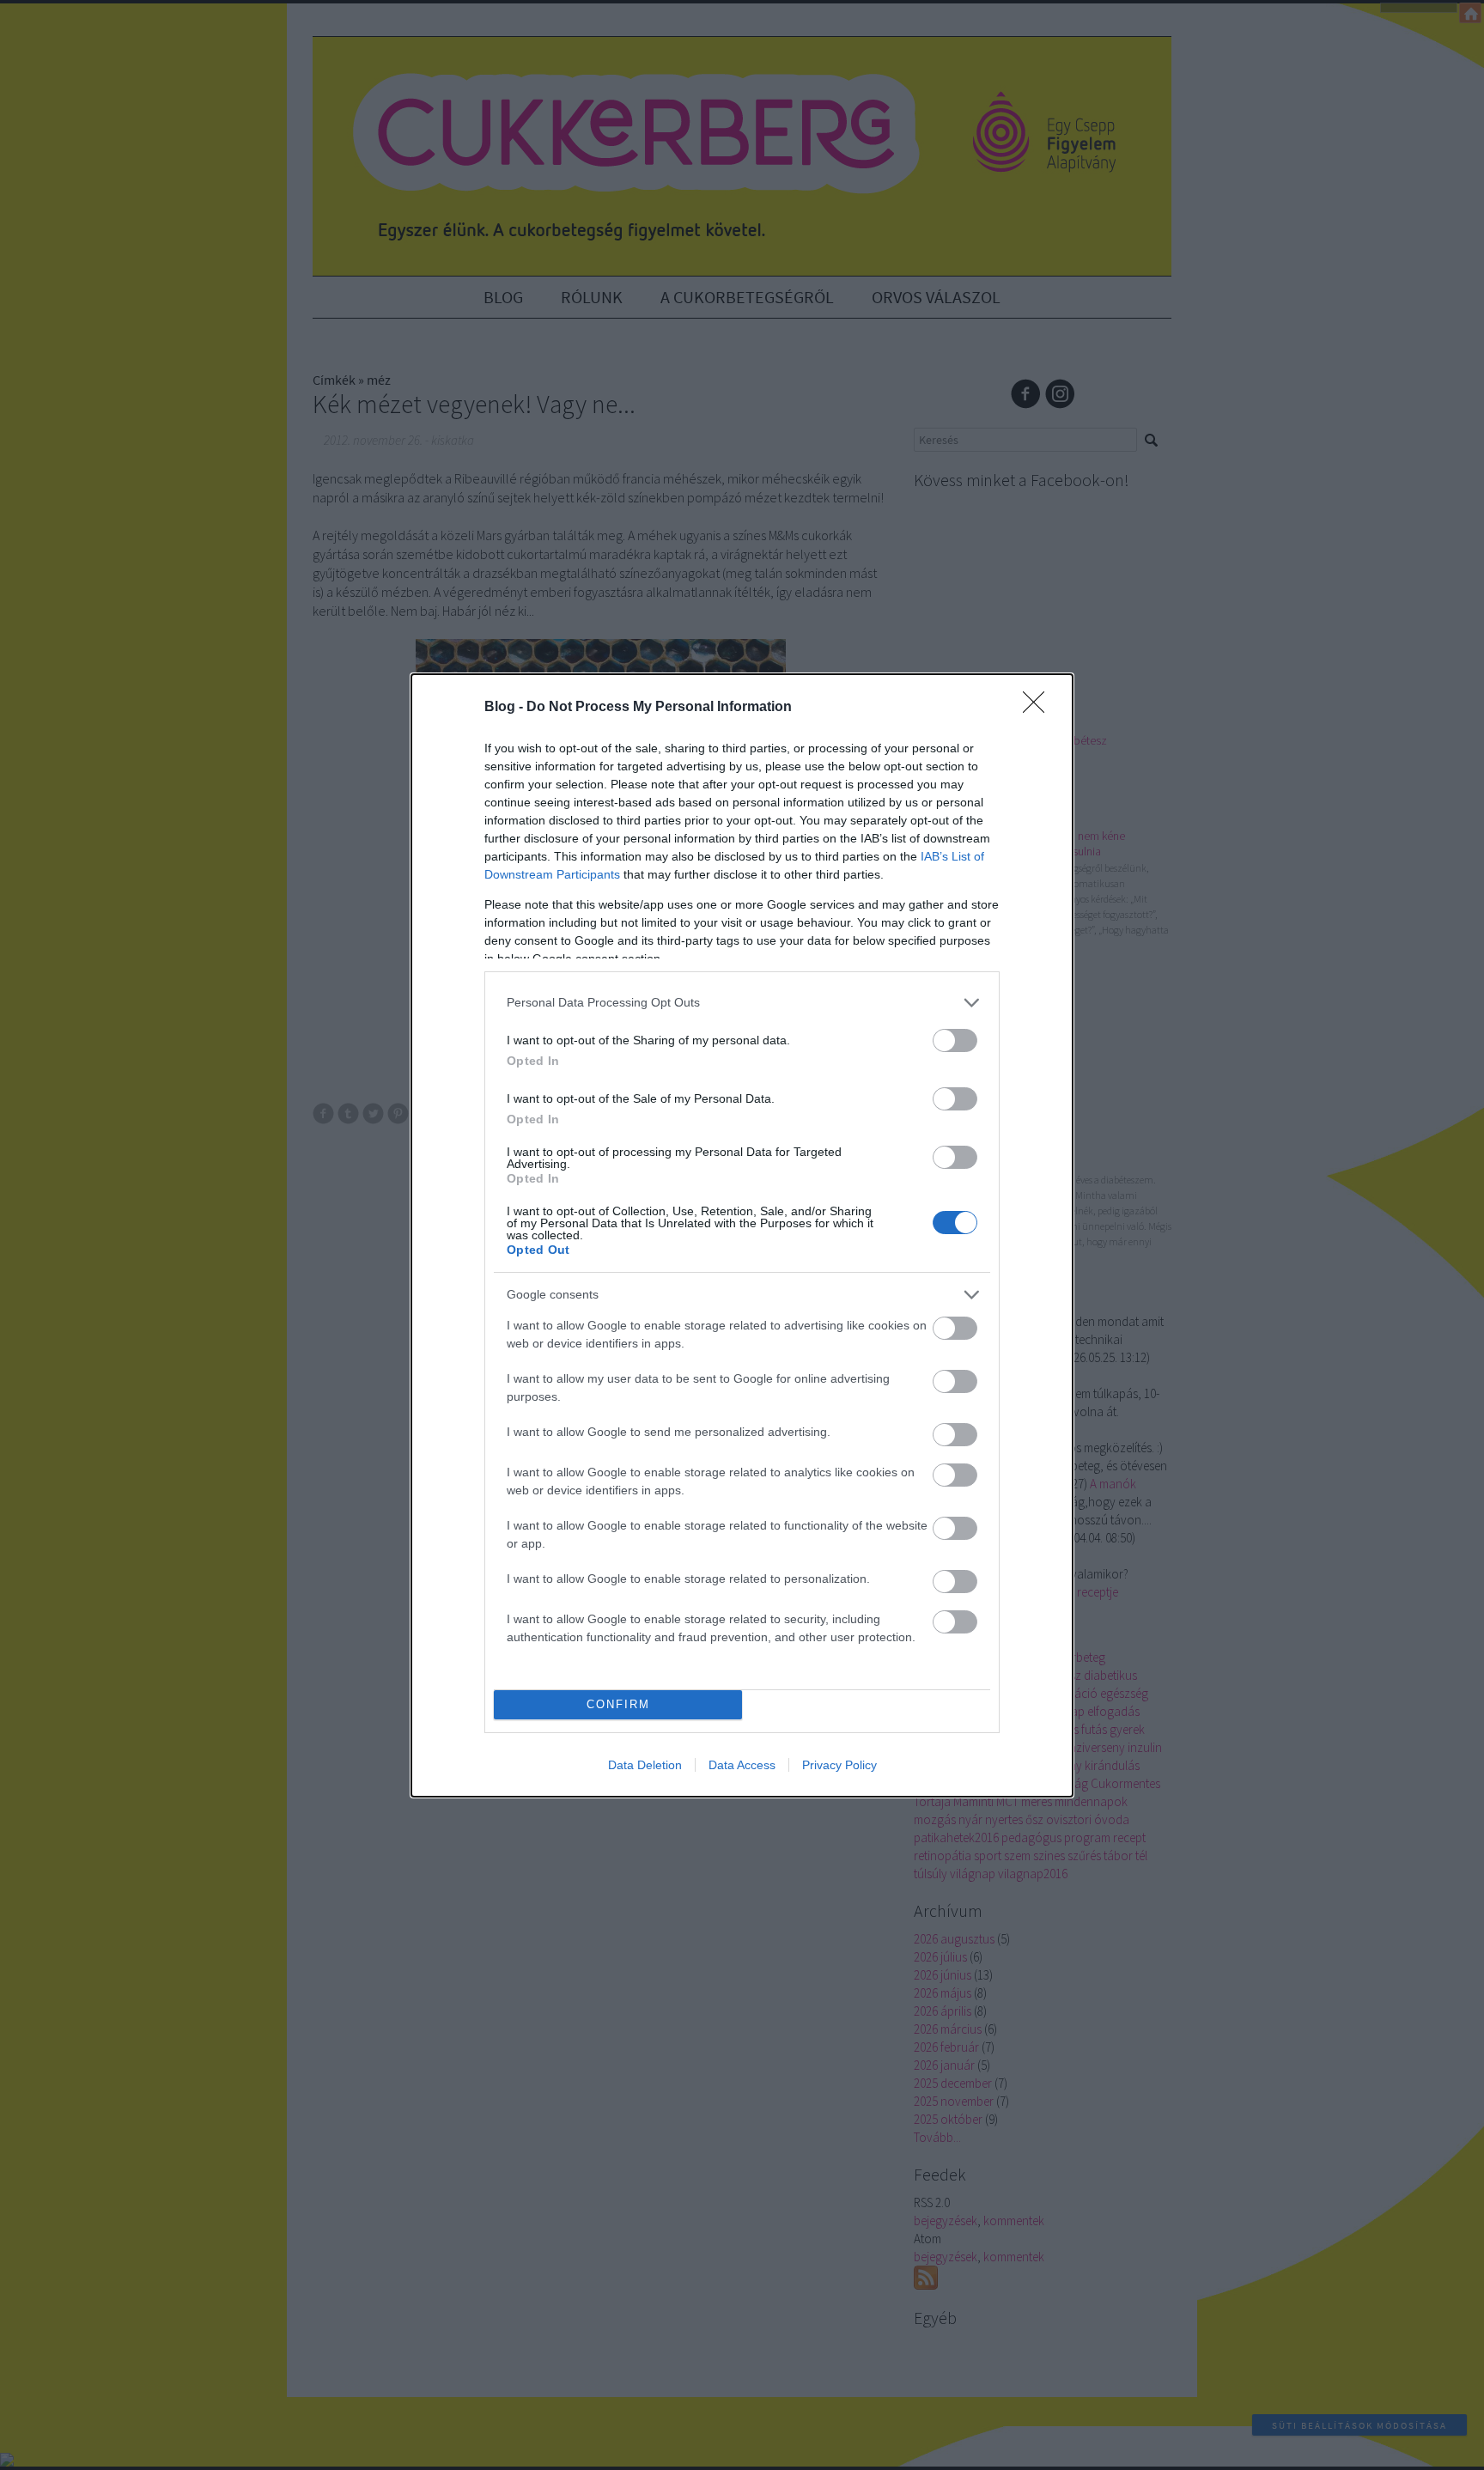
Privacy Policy (839, 1765)
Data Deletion (645, 1765)
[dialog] (742, 1235)
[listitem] (742, 1003)
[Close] (1039, 708)
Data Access (742, 1765)
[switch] (955, 1040)
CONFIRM (618, 1704)
